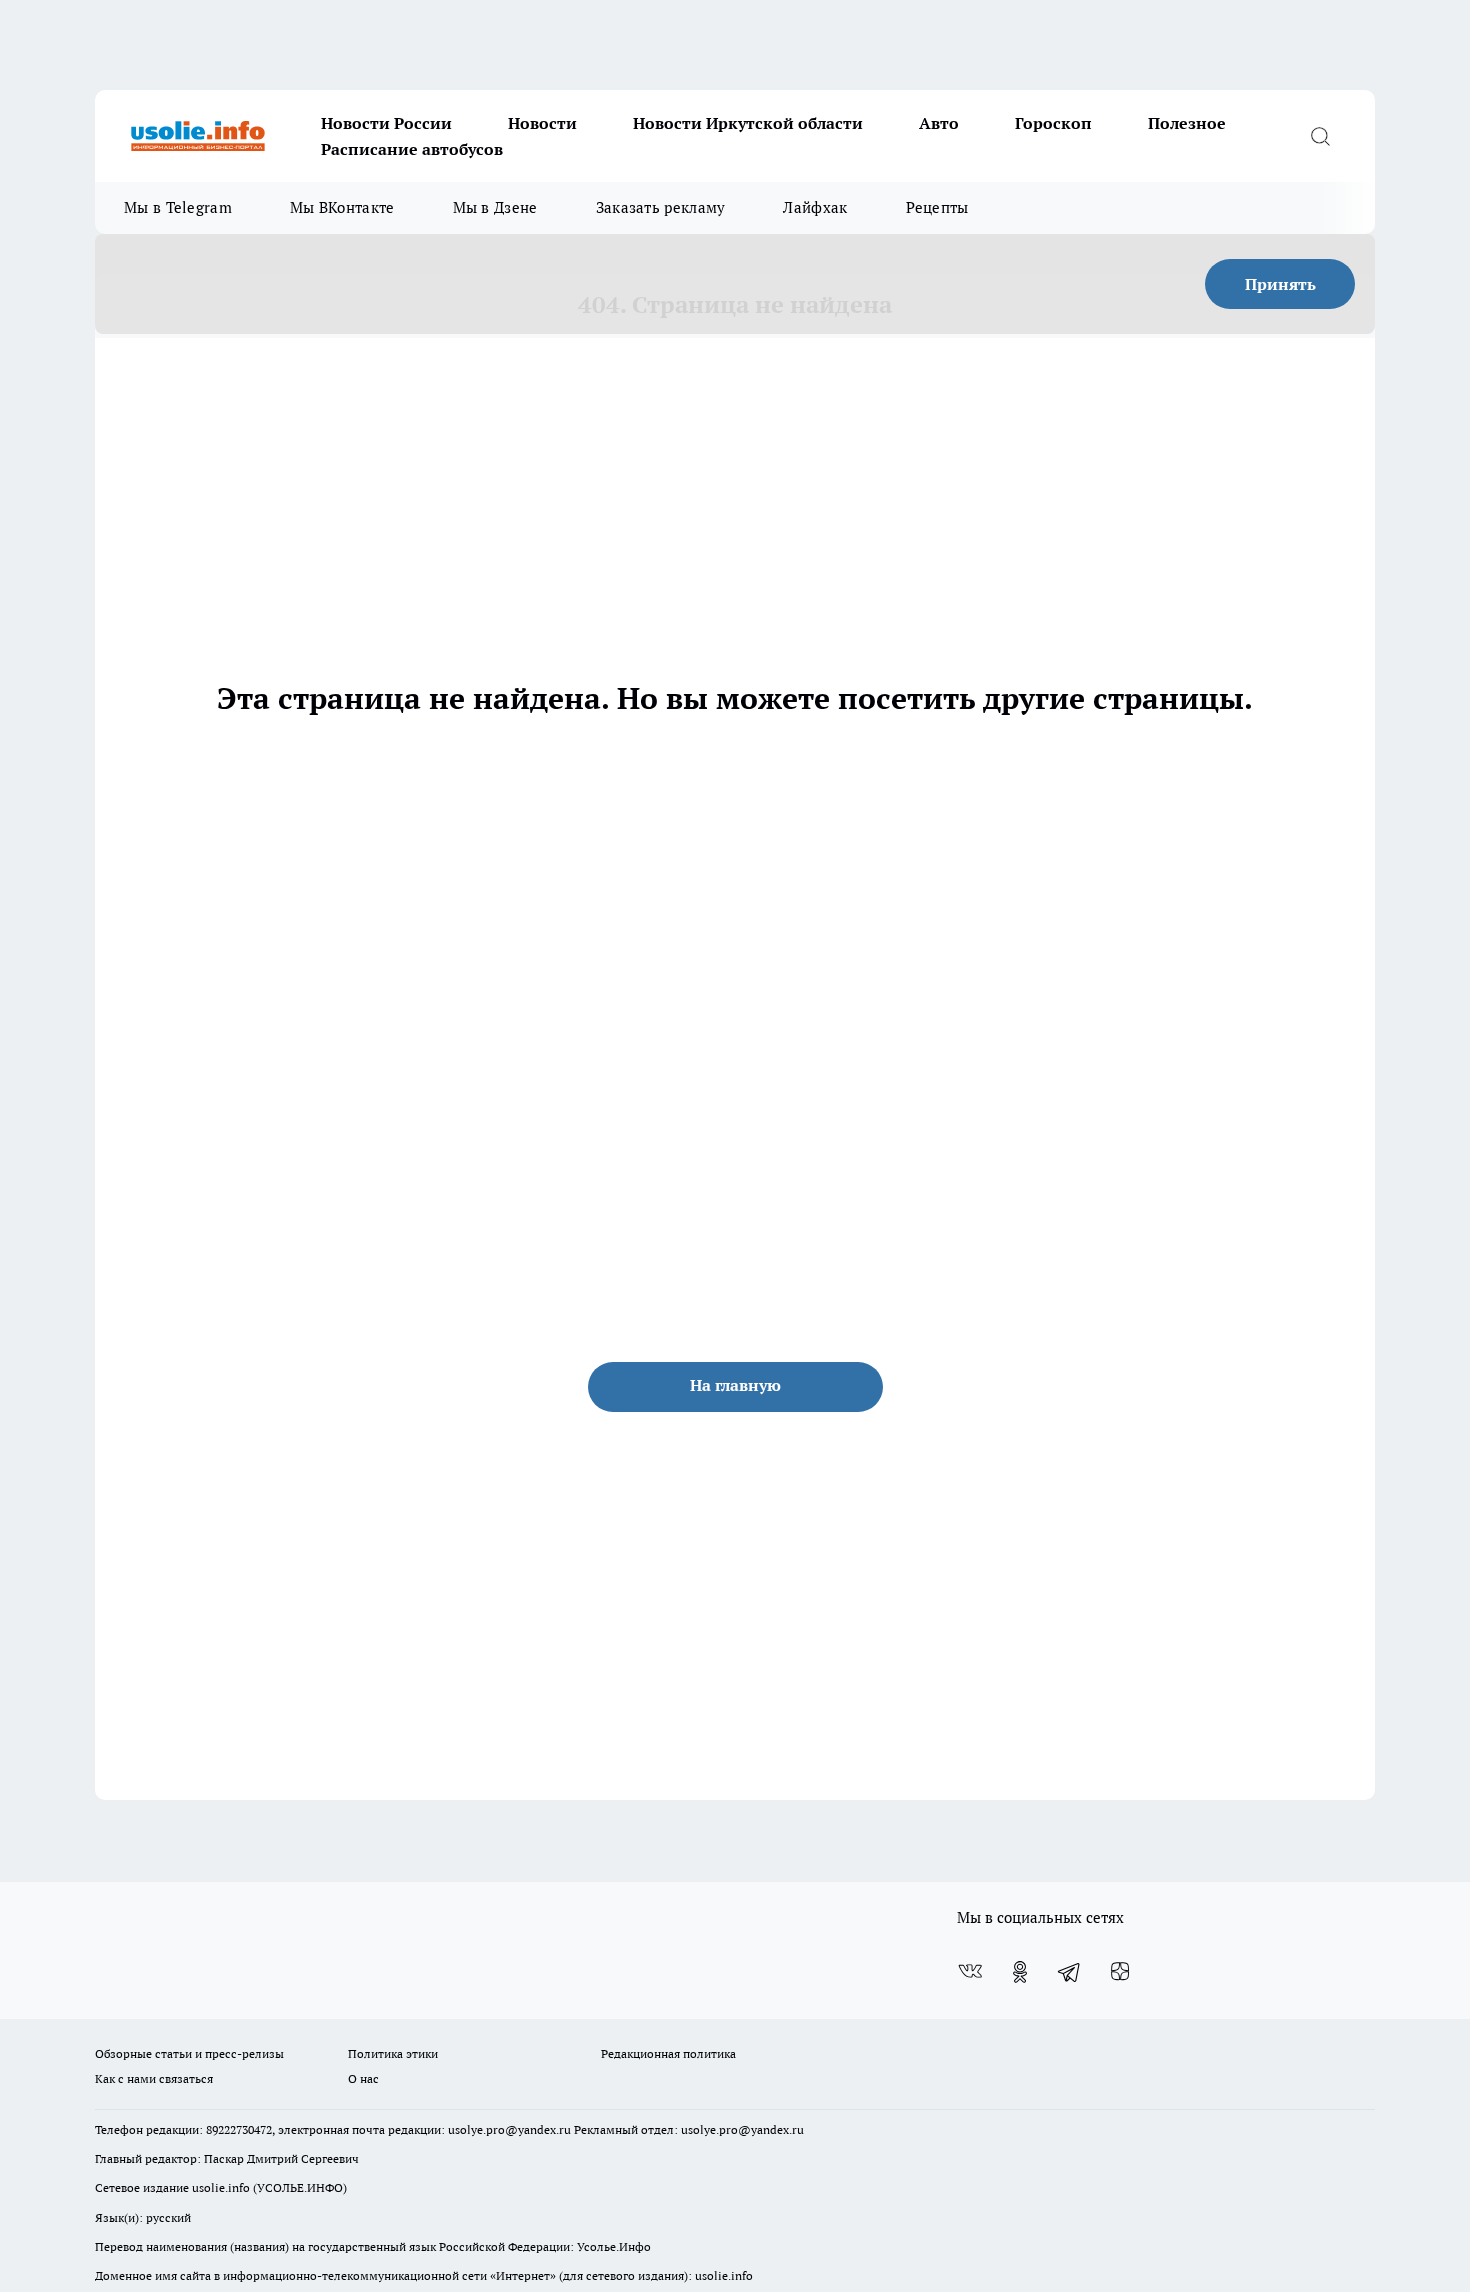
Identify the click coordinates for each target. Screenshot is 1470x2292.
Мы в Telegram (178, 207)
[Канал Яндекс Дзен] (1120, 1972)
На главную (735, 1385)
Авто (939, 123)
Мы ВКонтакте (342, 207)
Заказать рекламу (661, 207)
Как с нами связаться (154, 2078)
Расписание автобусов (412, 149)
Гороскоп (1053, 123)
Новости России (386, 123)
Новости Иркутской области (748, 123)
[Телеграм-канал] (1070, 1972)
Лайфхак (815, 207)
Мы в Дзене (495, 207)
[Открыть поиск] (1320, 136)
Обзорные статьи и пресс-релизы (189, 2053)
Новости (542, 123)
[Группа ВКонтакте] (970, 1972)
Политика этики (393, 2053)
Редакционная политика (668, 2053)
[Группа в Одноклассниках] (1020, 1972)
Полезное (1187, 123)
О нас (363, 2078)
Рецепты (937, 207)
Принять (1280, 284)
